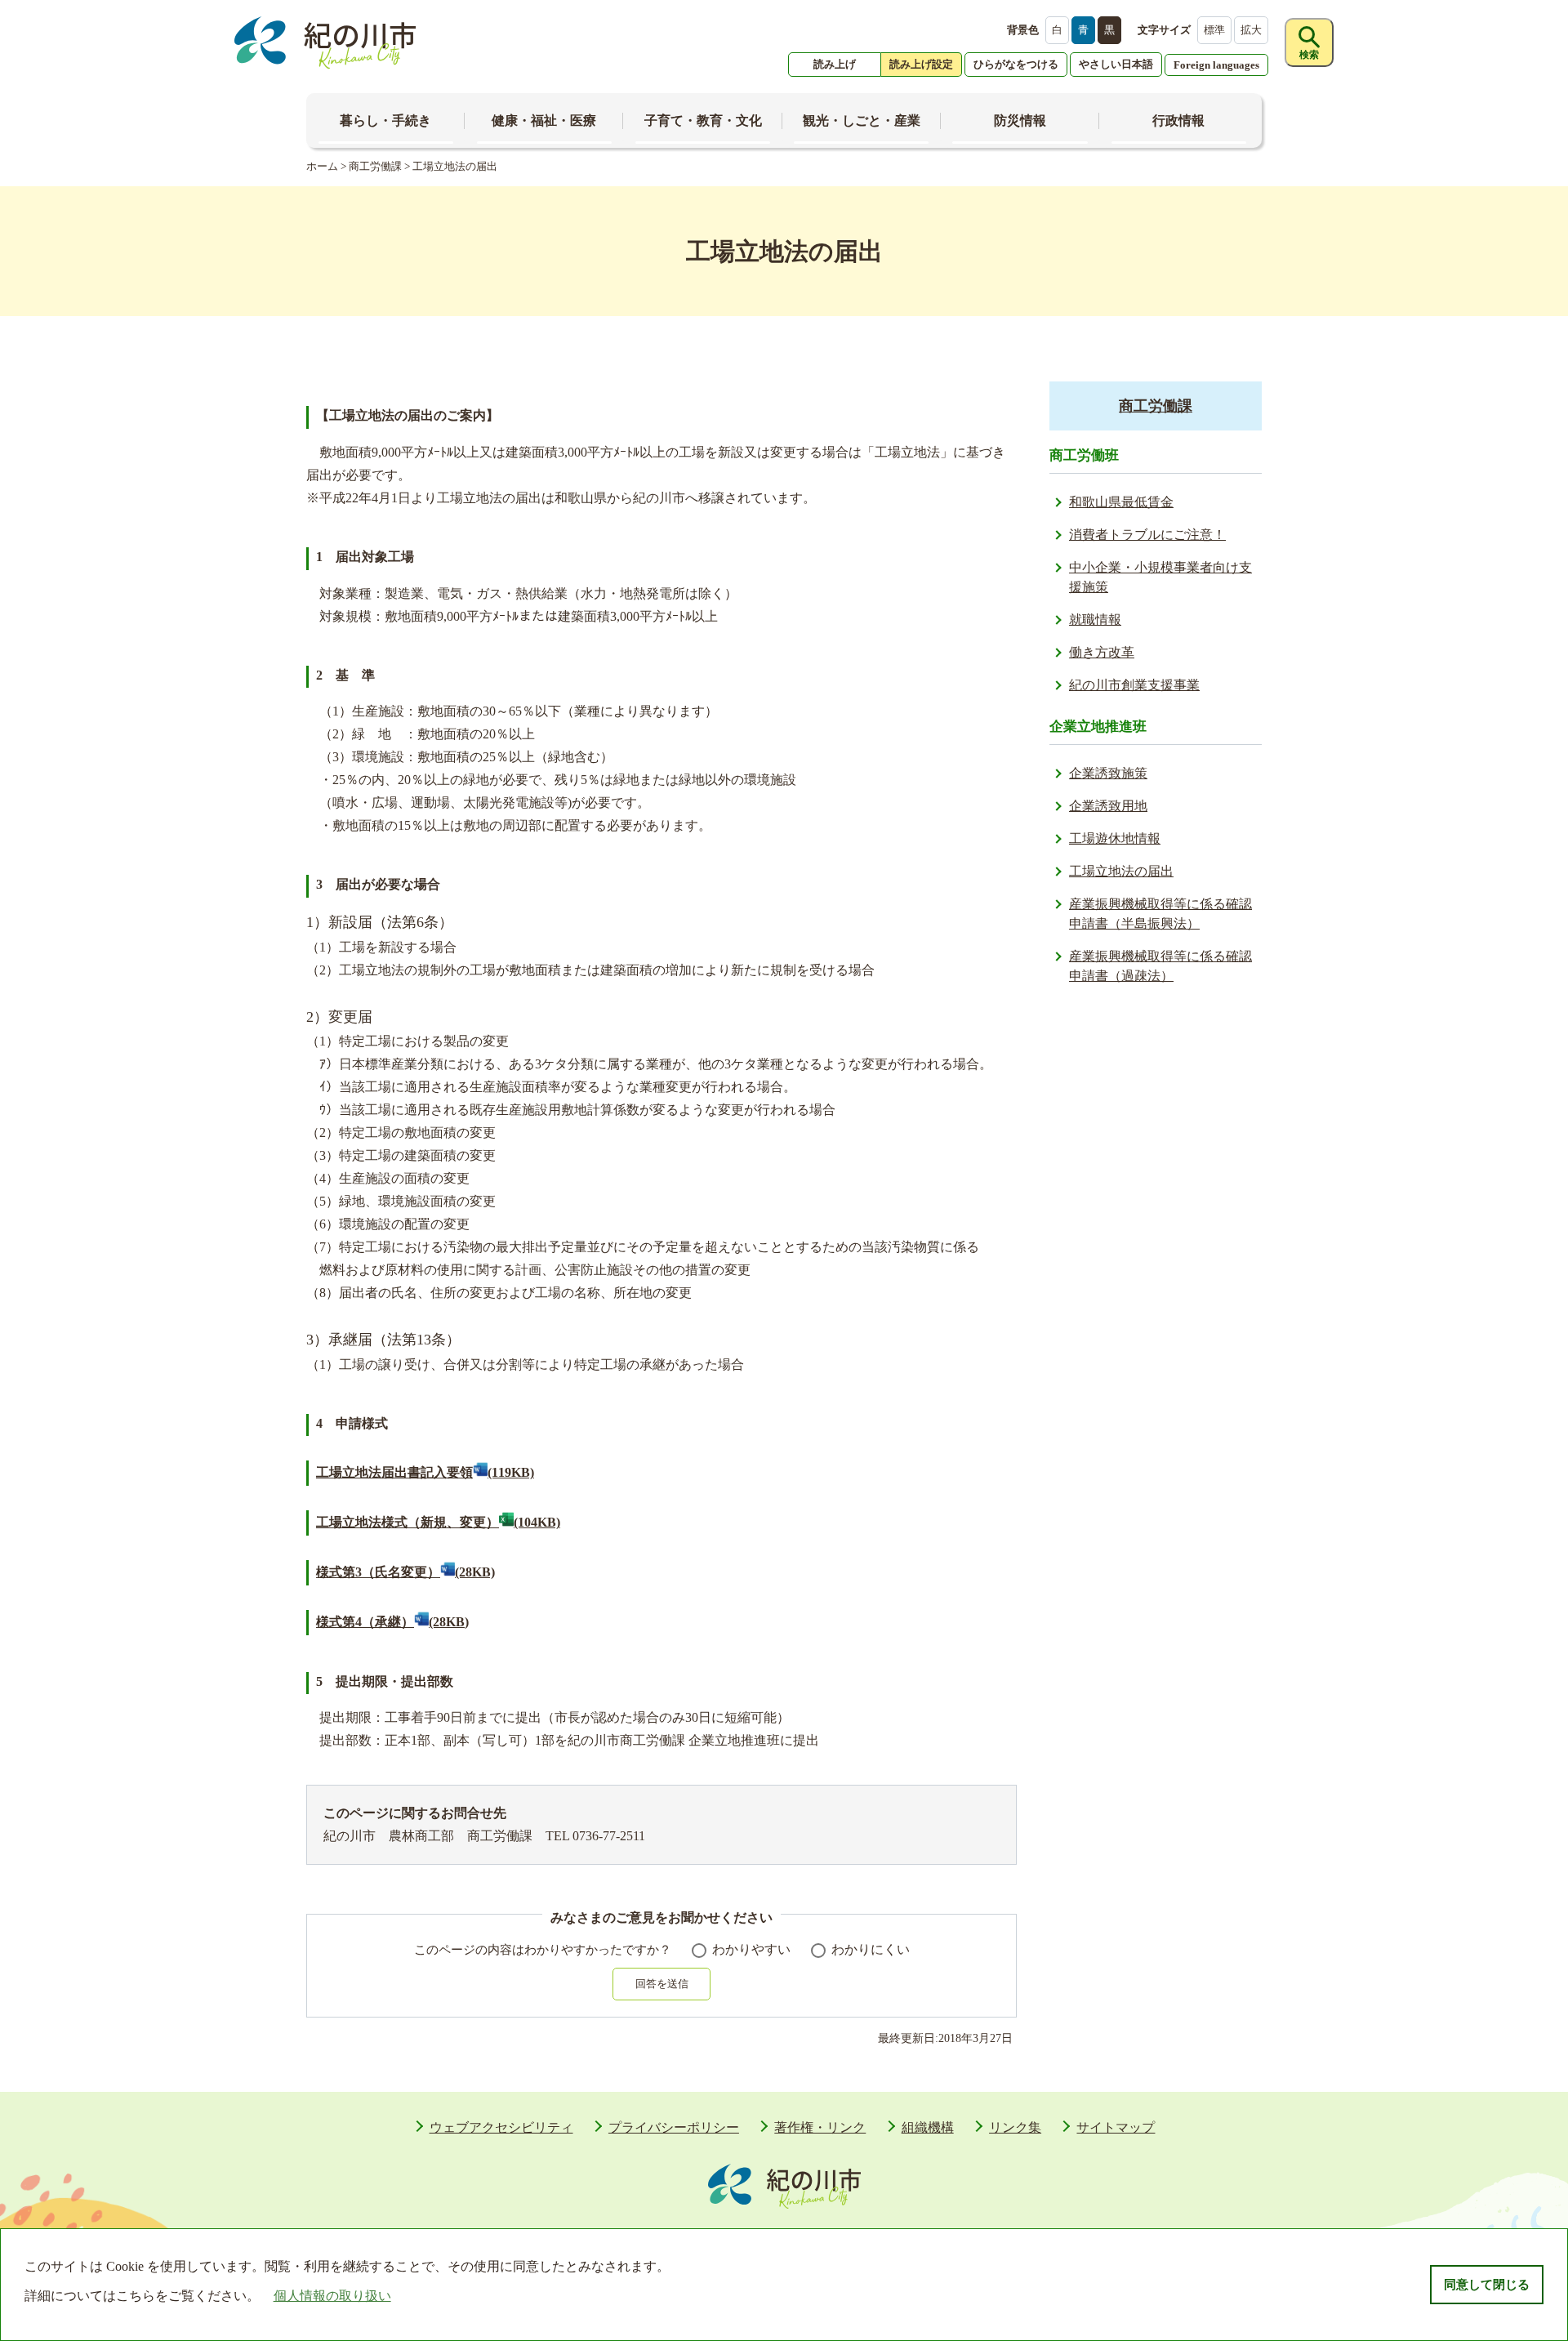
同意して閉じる (1487, 2285)
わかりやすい (751, 1949)
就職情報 (1095, 620)
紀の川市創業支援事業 (1134, 685)
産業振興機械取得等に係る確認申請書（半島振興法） (1160, 914)
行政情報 (1178, 120)
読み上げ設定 (921, 64)
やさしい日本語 (1116, 64)
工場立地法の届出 (1121, 871)
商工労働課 (375, 166)
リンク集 (1015, 2127)
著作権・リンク (820, 2127)
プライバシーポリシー (674, 2127)
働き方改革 (1102, 652)
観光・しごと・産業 (862, 120)
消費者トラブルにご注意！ (1147, 535)
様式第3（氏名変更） (405, 1572)
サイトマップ (1116, 2127)
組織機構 (928, 2127)
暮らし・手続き (385, 120)
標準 (1214, 30)
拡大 (1251, 30)
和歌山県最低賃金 (1121, 502)
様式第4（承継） (392, 1622)
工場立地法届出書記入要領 (425, 1472)
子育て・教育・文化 (703, 120)
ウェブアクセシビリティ (501, 2127)
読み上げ (835, 64)
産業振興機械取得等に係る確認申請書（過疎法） (1160, 966)
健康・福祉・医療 (544, 120)
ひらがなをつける (1016, 64)
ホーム (322, 166)
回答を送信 (662, 1984)
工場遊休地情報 (1115, 838)
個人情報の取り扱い (332, 2296)
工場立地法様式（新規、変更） (438, 1522)
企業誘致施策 (1108, 773)
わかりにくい (871, 1949)
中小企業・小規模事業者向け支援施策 (1160, 577)
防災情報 (1020, 120)
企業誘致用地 (1108, 806)
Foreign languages (1216, 65)
